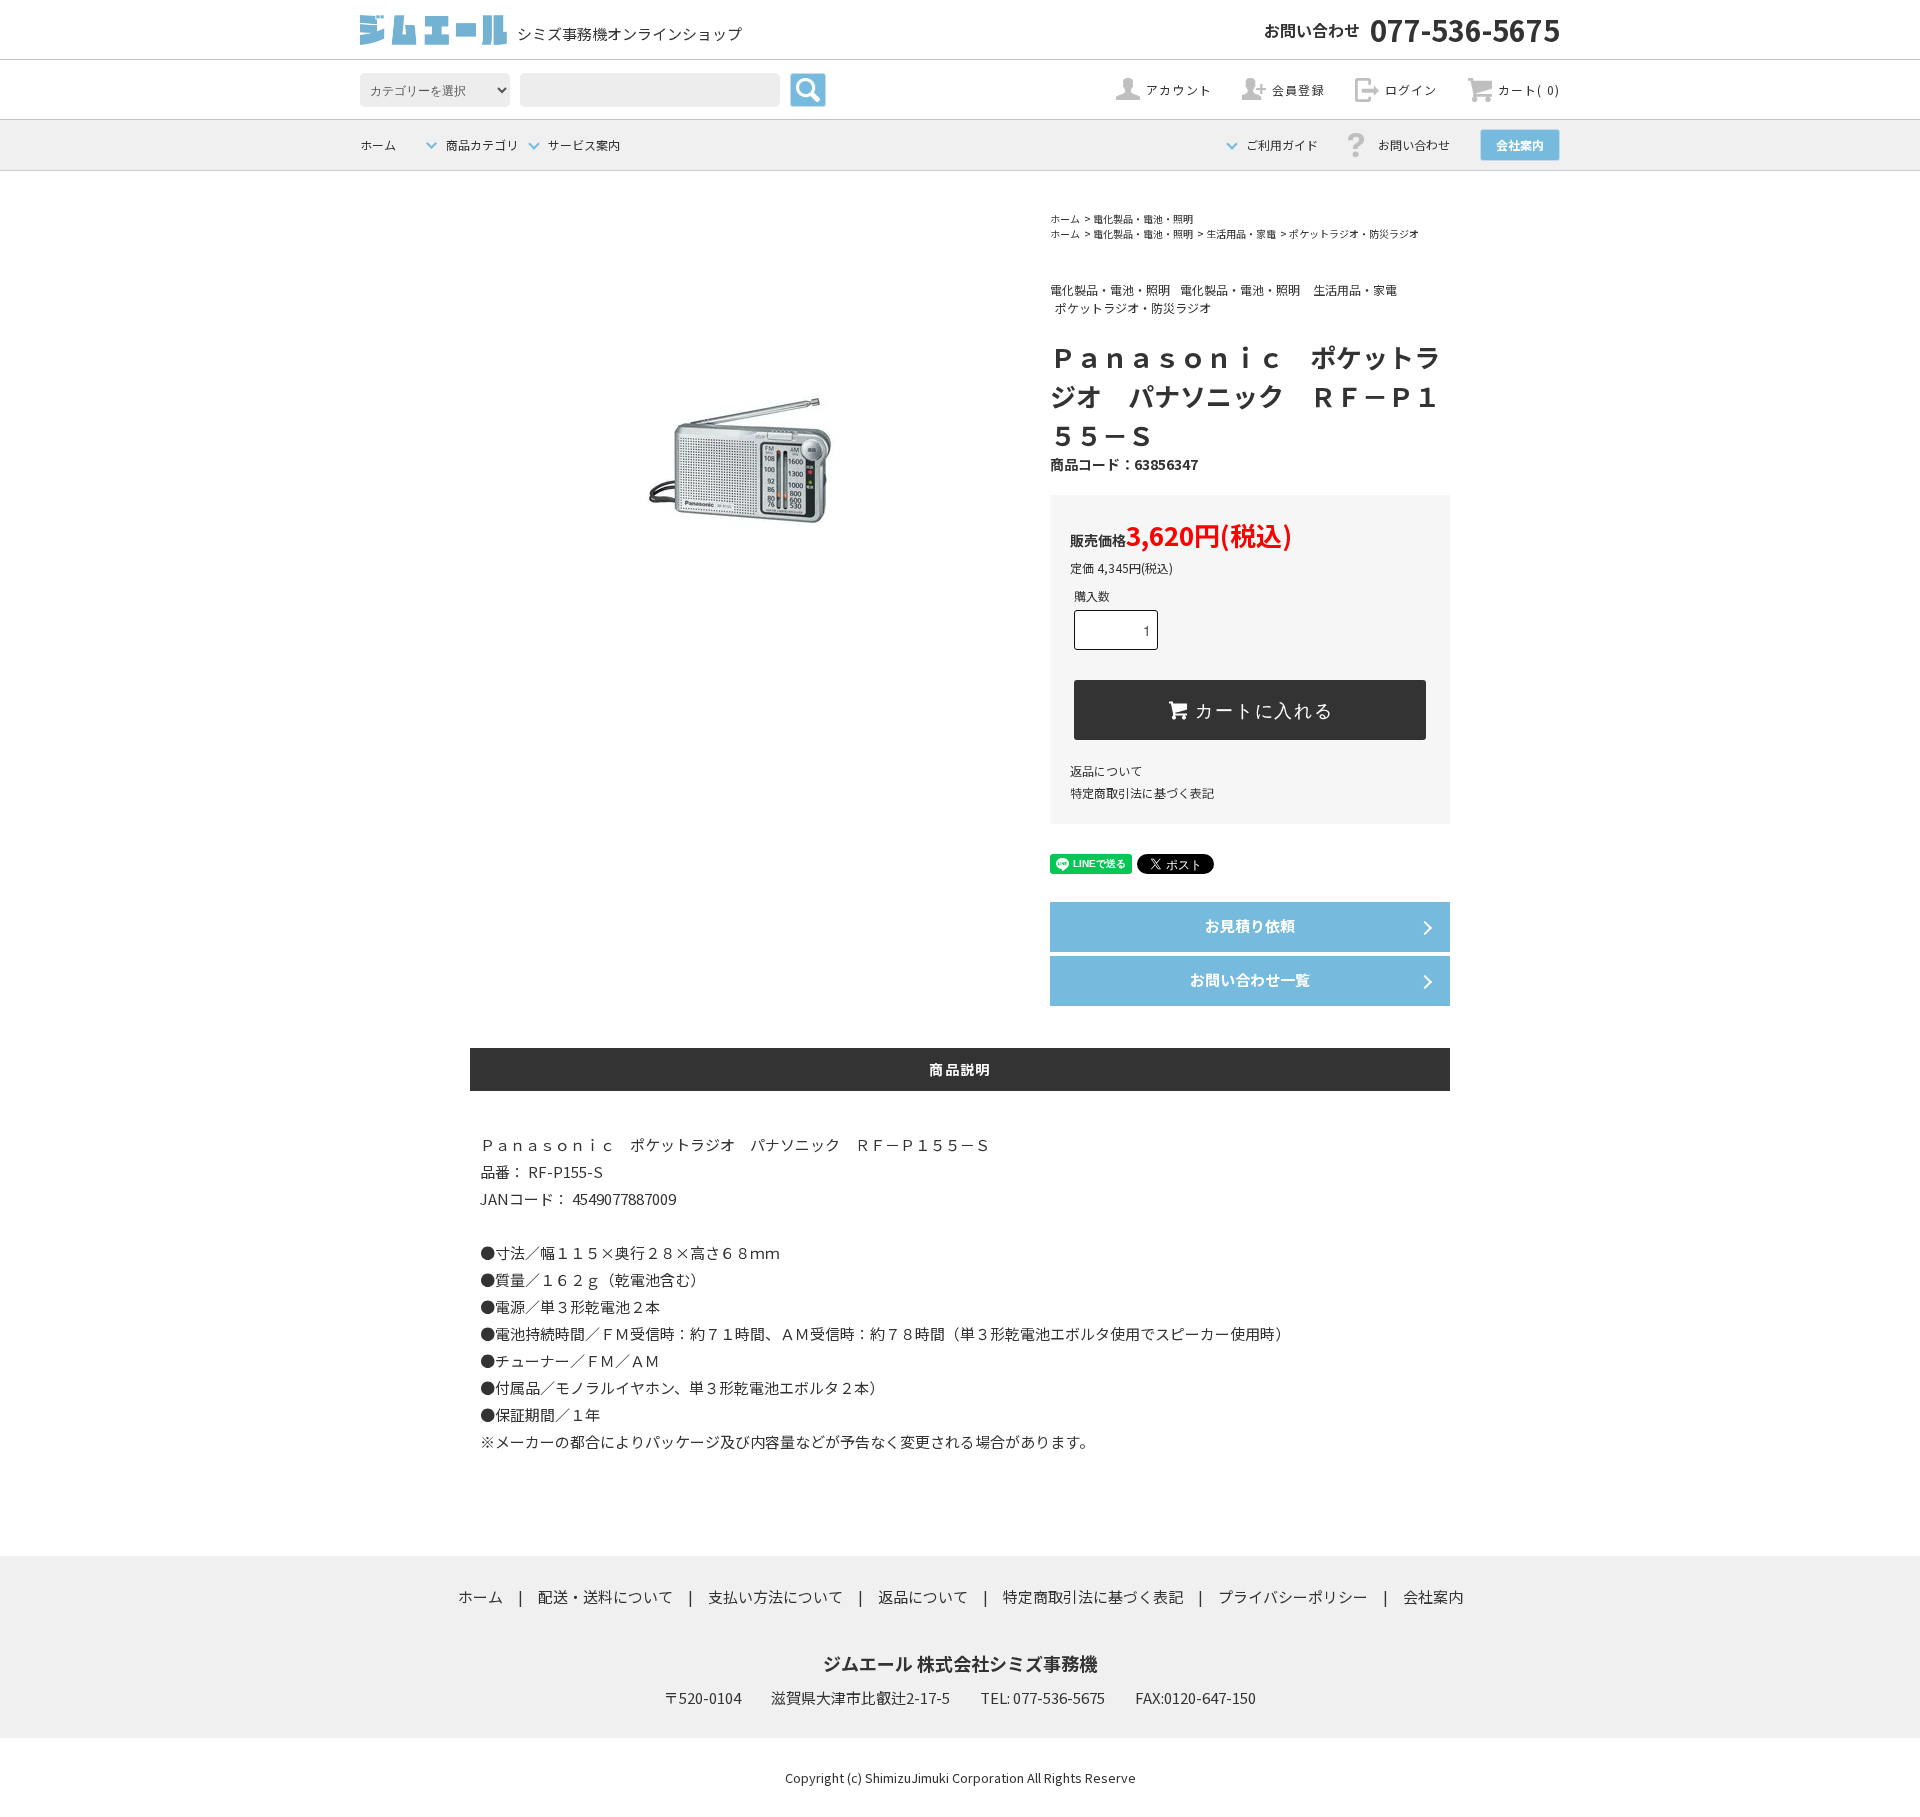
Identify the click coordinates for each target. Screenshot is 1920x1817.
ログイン (1411, 89)
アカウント (1179, 89)
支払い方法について (775, 1596)
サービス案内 (584, 144)
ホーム (378, 144)
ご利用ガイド (1282, 144)
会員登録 (1298, 89)
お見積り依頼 (1250, 925)
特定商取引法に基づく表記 (1142, 792)
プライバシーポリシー (1293, 1596)
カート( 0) (1529, 89)
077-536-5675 (1412, 29)
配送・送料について (605, 1596)
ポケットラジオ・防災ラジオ (1354, 233)
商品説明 (960, 1069)
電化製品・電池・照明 (1143, 218)
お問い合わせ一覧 (1250, 979)
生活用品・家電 (1241, 233)
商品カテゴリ (482, 144)
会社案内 (1520, 144)
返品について (1106, 770)
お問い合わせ (1414, 144)
